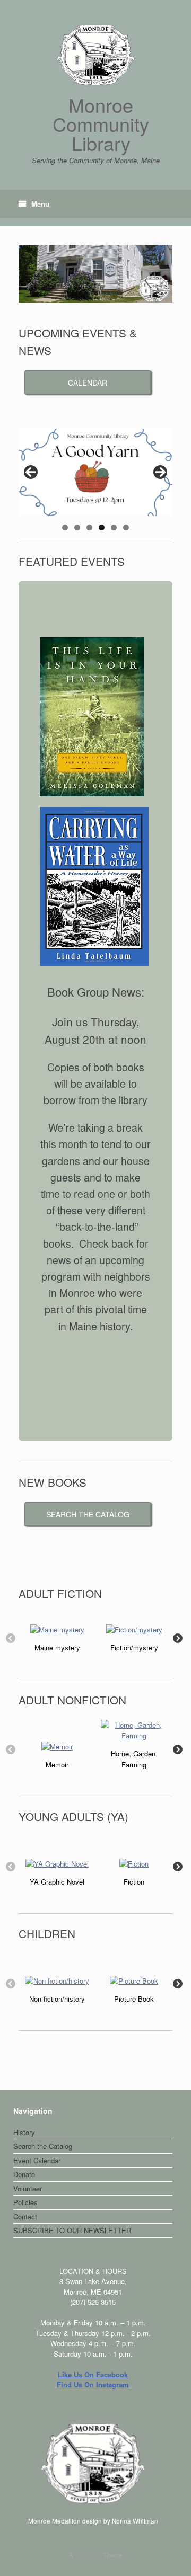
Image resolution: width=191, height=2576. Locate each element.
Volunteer (28, 2188)
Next (160, 472)
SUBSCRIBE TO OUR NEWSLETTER (72, 2230)
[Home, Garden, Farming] (134, 1730)
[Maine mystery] (57, 1629)
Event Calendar (37, 2160)
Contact (25, 2217)
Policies (25, 2202)
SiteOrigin (88, 2555)
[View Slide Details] (95, 473)
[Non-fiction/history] (57, 1980)
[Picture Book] (134, 1980)
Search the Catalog (43, 2146)
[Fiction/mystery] (134, 1629)
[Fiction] (134, 1863)
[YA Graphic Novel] (57, 1863)
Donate (24, 2174)
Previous (31, 472)
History (24, 2132)
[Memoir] (57, 1746)
